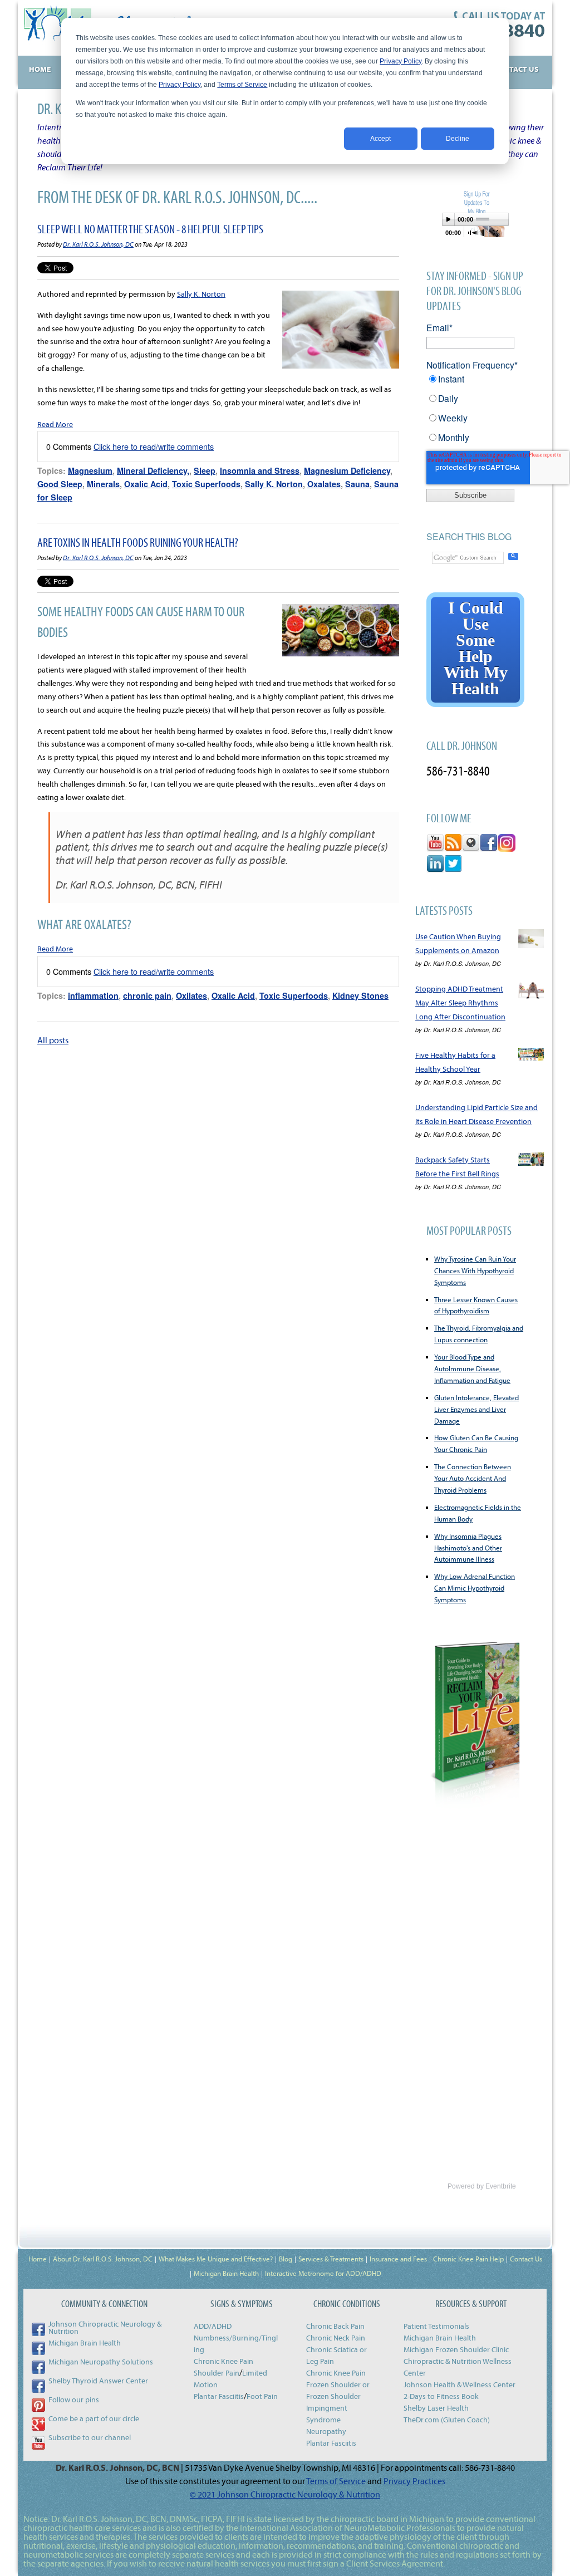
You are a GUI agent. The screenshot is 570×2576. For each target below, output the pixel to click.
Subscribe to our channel (90, 2437)
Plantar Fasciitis (219, 2396)
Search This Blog (469, 536)
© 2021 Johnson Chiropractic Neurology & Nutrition (285, 2494)
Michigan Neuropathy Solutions (101, 2362)
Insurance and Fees (398, 2259)
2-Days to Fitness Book (441, 2396)
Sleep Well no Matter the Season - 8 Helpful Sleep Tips (150, 229)
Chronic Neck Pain (336, 2338)
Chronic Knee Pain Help (468, 2259)
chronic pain (147, 995)
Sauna (357, 484)
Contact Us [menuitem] (516, 69)
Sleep (205, 470)
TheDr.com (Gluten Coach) (447, 2420)
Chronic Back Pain (335, 2326)
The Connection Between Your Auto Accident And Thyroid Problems (473, 1478)
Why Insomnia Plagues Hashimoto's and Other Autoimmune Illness (468, 1548)
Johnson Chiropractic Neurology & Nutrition (105, 2327)
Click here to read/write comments (154, 446)
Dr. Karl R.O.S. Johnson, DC (98, 244)
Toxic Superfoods (206, 484)
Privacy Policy (401, 61)
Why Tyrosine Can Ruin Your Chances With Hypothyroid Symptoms (475, 1270)
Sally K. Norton (201, 294)
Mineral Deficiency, (153, 470)
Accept (380, 139)
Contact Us (526, 2259)
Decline (458, 139)
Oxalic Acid (146, 484)
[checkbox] (475, 412)
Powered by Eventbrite (482, 2186)
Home (38, 2259)
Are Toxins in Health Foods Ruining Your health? (138, 542)
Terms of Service (242, 85)
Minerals (103, 484)
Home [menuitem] (40, 69)
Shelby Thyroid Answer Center (98, 2381)
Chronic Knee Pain (223, 2361)
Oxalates (324, 484)
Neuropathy (326, 2431)
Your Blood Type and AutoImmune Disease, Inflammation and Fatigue (472, 1368)
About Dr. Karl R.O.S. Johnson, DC (103, 2259)
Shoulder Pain (217, 2373)
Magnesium (90, 470)
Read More (55, 424)
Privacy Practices (414, 2481)
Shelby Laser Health (436, 2408)
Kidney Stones (360, 995)
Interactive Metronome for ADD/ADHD (323, 2273)
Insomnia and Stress (260, 470)
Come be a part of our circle (94, 2418)
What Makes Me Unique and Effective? (216, 2259)
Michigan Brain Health (226, 2273)
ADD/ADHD (213, 2326)
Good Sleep (60, 484)
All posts (53, 1040)
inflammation (93, 995)
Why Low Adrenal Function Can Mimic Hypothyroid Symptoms (475, 1588)
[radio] (475, 383)
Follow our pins (74, 2400)
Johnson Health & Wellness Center (460, 2384)
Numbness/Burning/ (228, 2338)
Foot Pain (262, 2396)
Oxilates (191, 995)
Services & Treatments (331, 2259)
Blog (286, 2259)
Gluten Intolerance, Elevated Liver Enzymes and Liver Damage (476, 1409)
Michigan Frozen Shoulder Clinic (456, 2349)
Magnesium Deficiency (347, 470)
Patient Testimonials (436, 2326)
